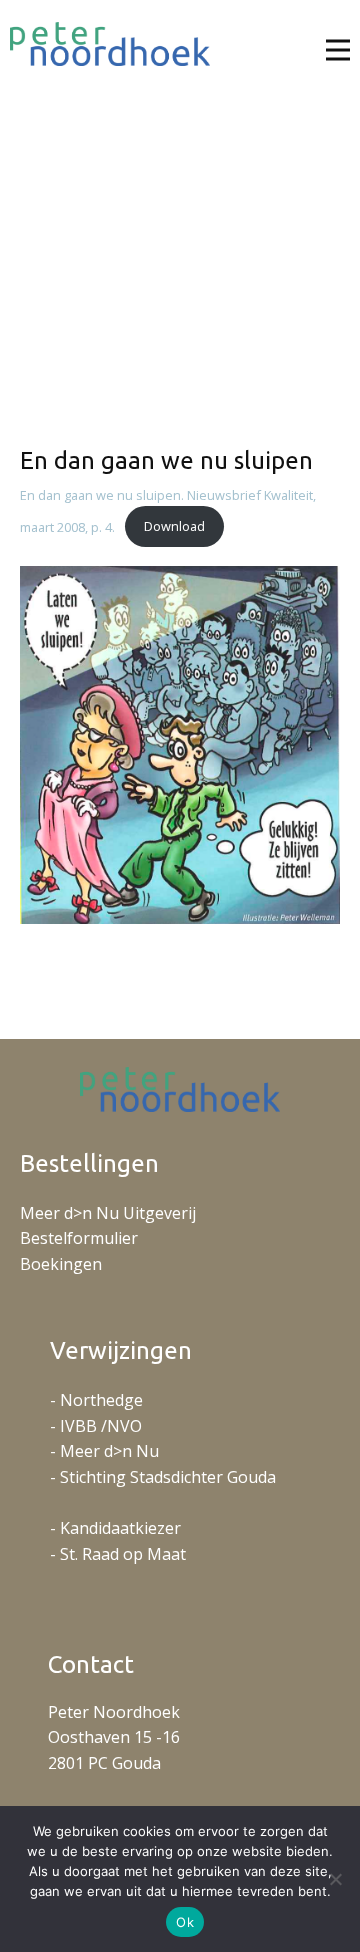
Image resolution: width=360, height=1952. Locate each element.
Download (174, 526)
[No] (335, 1879)
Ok (185, 1922)
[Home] (110, 44)
